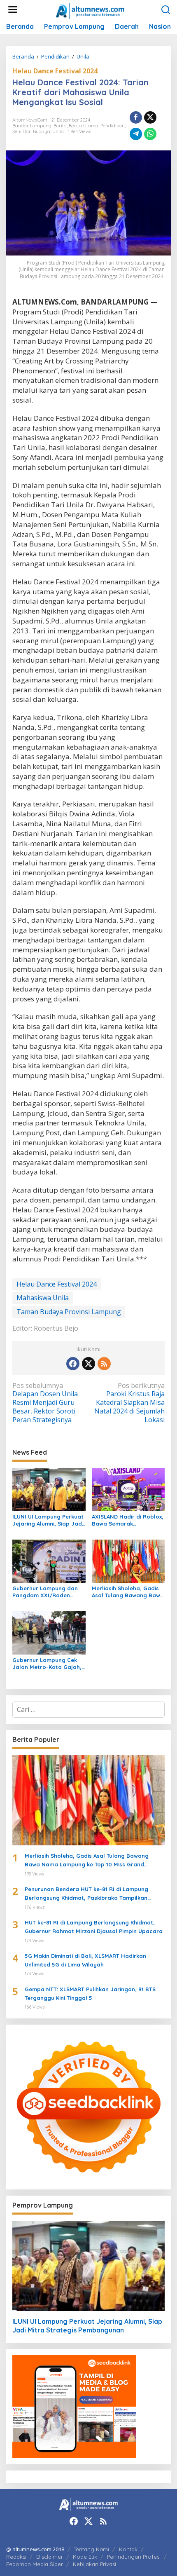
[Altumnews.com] (90, 10)
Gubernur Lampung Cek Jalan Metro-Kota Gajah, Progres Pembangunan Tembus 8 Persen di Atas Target (47, 1664)
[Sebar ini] (136, 117)
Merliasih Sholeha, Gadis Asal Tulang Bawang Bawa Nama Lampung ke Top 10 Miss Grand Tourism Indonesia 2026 (128, 1592)
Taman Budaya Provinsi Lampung (69, 1312)
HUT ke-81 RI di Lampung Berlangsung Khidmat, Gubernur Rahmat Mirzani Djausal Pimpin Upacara (94, 1927)
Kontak (128, 2549)
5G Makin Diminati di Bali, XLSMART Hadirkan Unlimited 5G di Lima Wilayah (85, 1960)
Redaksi (16, 2557)
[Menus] (13, 10)
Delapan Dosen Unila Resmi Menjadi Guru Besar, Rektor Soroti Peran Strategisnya (45, 1403)
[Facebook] (73, 1364)
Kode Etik (85, 2557)
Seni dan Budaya (31, 131)
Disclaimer (50, 2557)
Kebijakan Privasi (94, 2564)
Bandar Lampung (32, 126)
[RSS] (104, 1364)
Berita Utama (84, 126)
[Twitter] (88, 1364)
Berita (60, 126)
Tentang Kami (91, 2549)
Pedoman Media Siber (35, 2564)
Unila (58, 131)
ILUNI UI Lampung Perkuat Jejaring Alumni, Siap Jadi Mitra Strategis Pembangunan (48, 1520)
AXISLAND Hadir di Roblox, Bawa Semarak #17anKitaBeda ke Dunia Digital (128, 1520)
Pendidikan (113, 126)
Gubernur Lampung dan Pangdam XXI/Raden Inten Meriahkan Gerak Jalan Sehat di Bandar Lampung (45, 1592)
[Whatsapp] (150, 134)
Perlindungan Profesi (134, 2557)
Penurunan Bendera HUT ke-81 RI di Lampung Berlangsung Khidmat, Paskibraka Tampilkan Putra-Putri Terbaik (86, 1894)
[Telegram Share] (136, 134)
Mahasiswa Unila (43, 1298)
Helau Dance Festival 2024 (55, 71)
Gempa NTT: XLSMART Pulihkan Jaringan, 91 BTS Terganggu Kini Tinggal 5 (90, 1994)
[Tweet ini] (150, 117)
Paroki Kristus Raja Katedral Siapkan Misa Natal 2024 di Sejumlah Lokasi (129, 1403)
